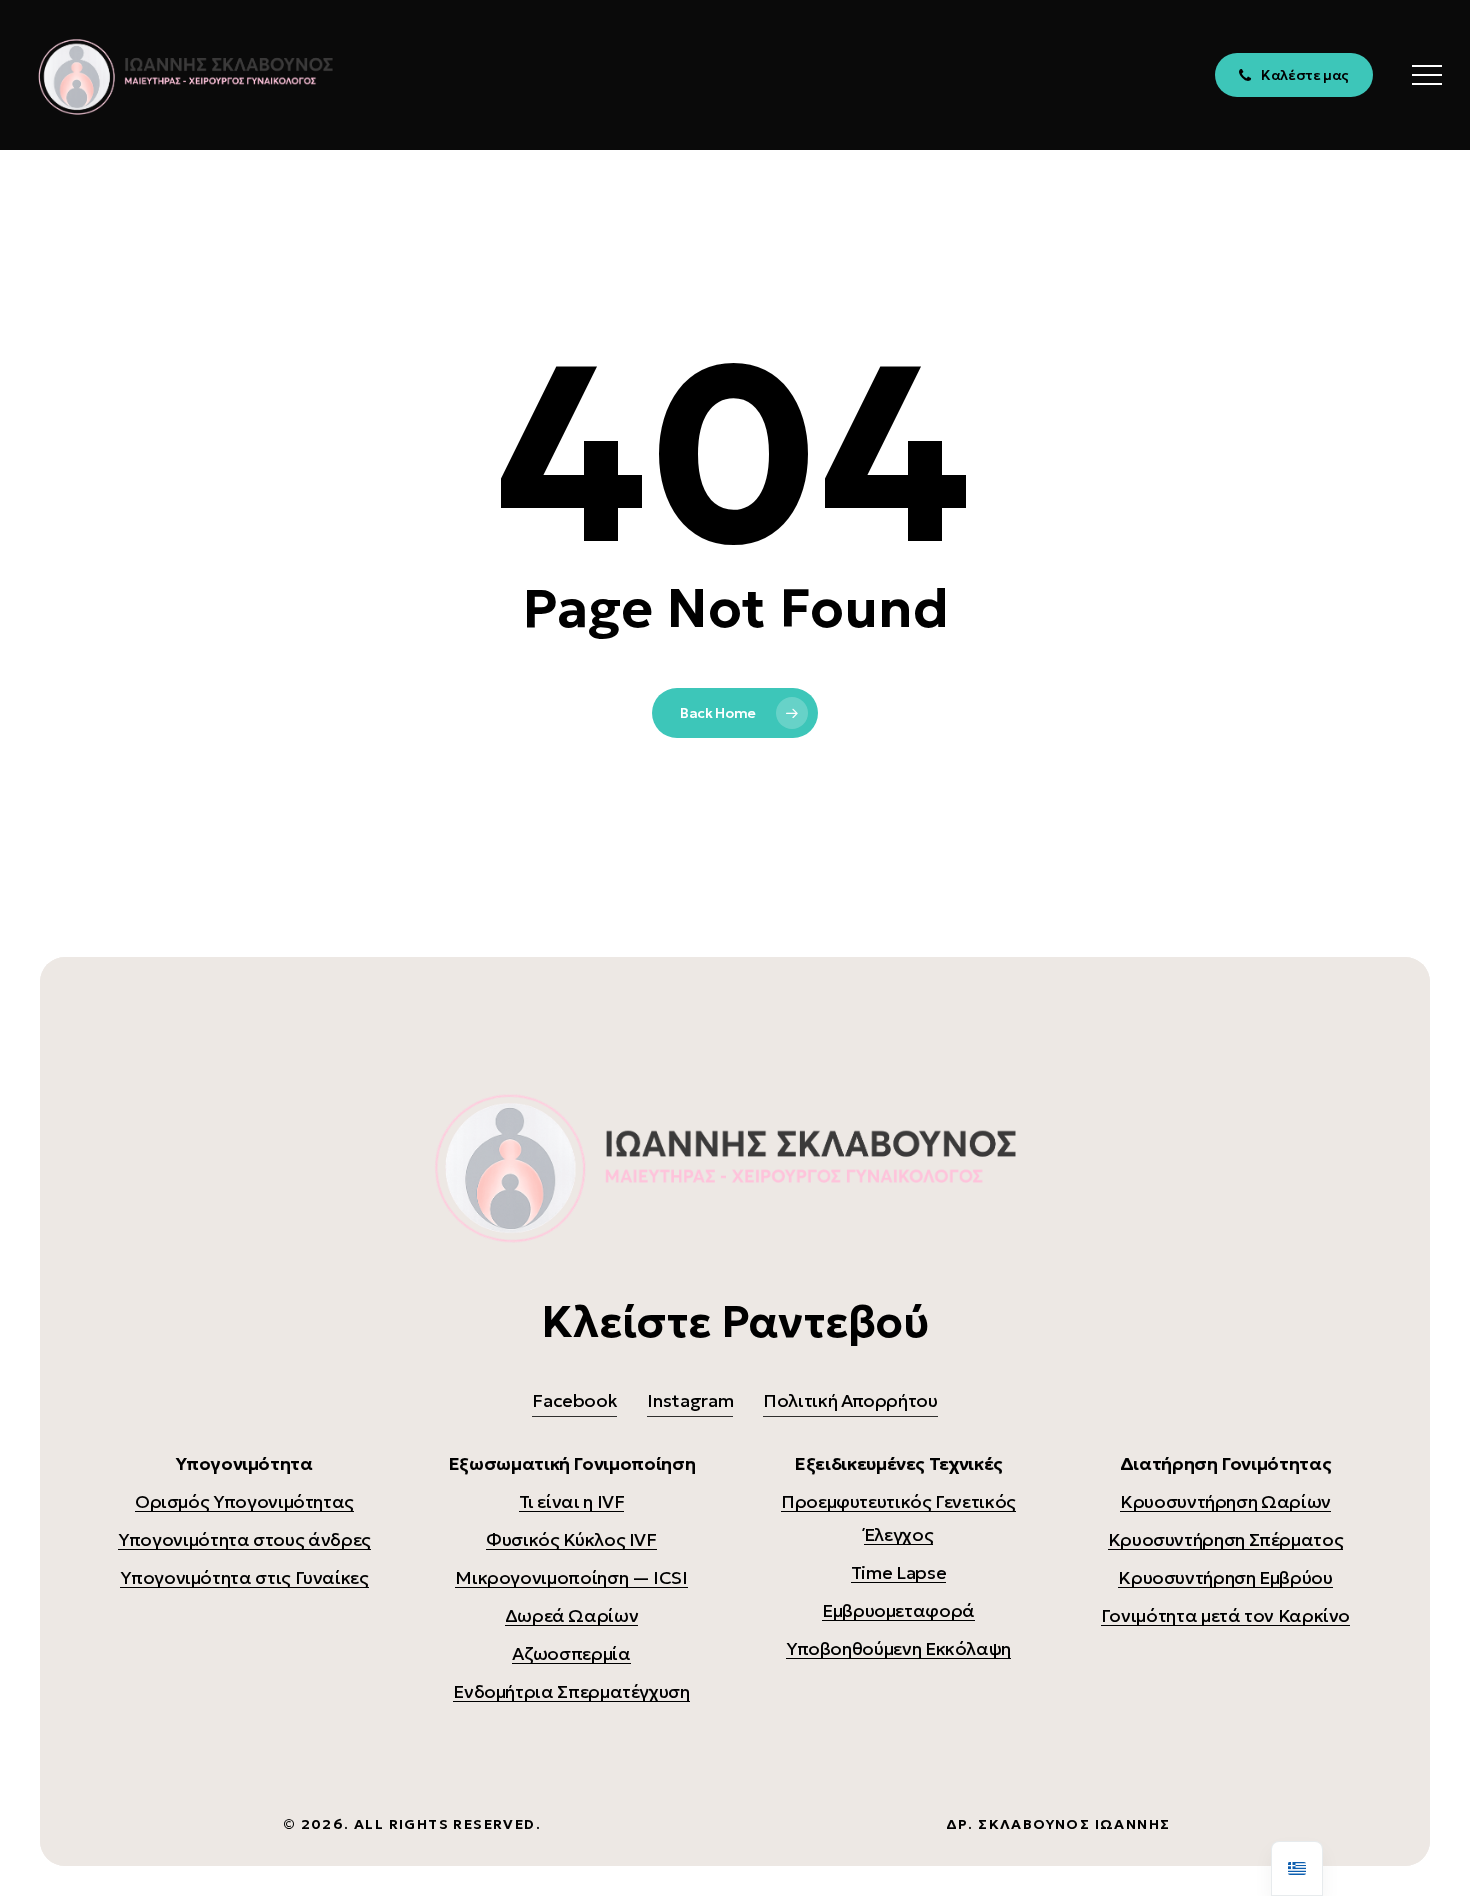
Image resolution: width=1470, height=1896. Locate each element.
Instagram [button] (690, 1400)
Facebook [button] (574, 1400)
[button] (1427, 75)
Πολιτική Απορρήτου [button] (850, 1400)
